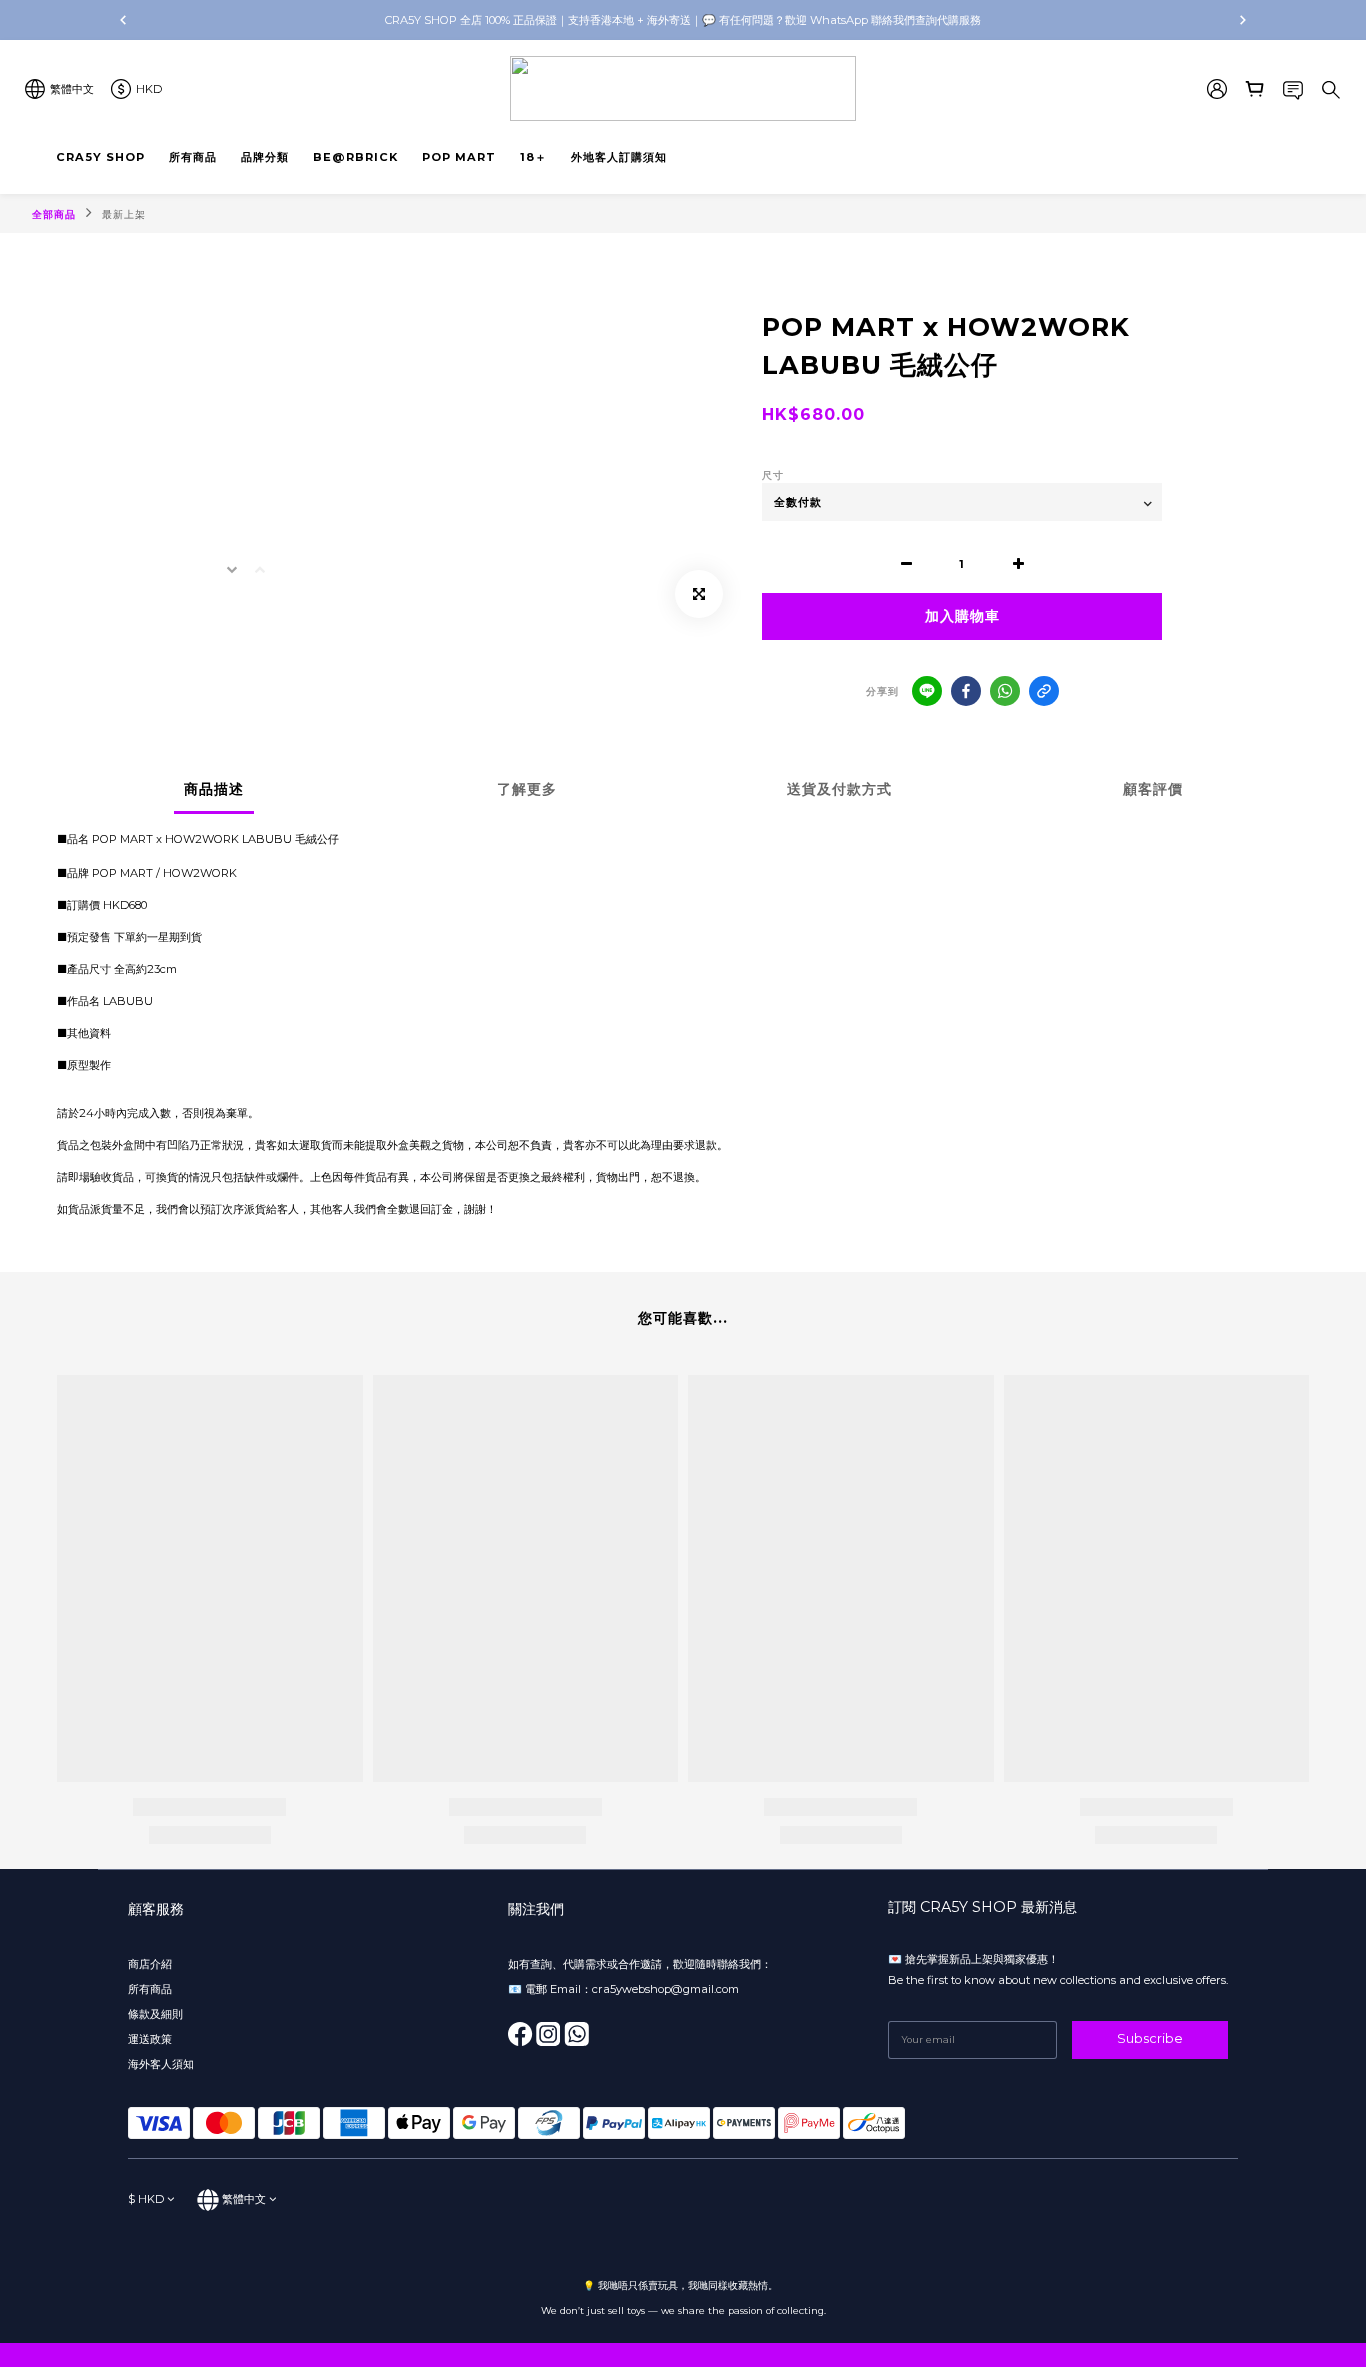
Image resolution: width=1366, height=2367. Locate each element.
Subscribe (1150, 2038)
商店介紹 (150, 1964)
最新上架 (124, 214)
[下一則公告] (1243, 20)
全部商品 (54, 214)
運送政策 (150, 2039)
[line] (927, 691)
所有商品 (151, 1989)
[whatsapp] (1005, 691)
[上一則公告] (123, 20)
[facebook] (966, 691)
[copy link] (1044, 691)
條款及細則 (155, 2014)
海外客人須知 (161, 2064)
